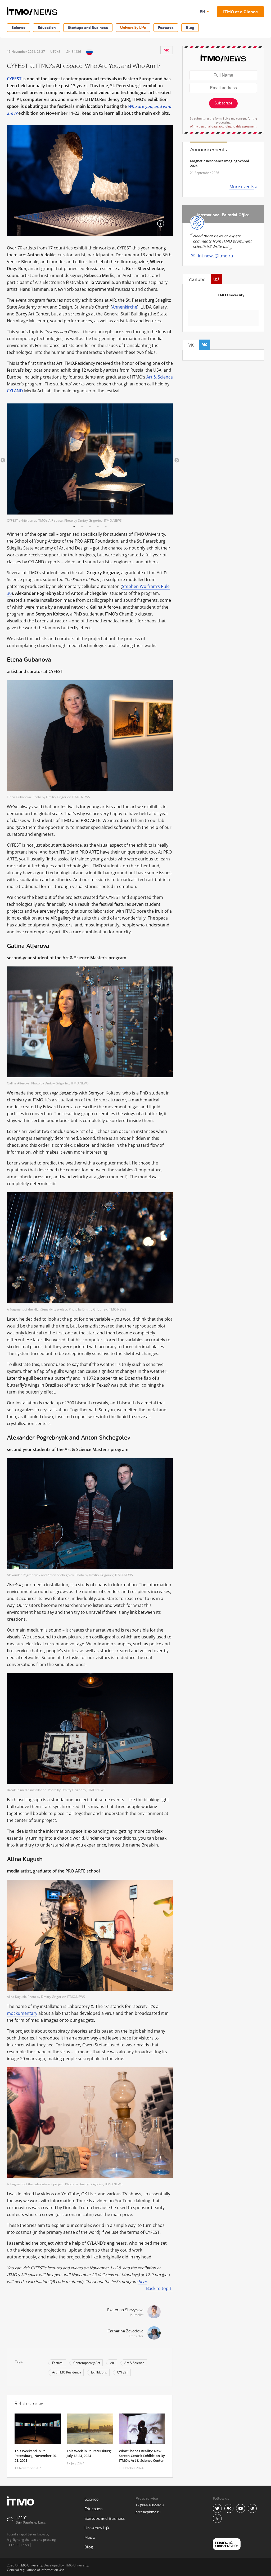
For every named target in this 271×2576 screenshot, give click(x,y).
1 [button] (74, 527)
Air (112, 2363)
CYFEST (14, 79)
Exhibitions (99, 2372)
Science (18, 27)
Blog (190, 27)
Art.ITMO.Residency (67, 2372)
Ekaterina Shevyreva (125, 2310)
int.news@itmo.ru (216, 256)
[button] (3, 460)
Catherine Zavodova (125, 2331)
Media (90, 2538)
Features (166, 27)
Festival (58, 2363)
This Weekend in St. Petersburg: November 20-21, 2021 (36, 2456)
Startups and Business (88, 27)
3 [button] (90, 527)
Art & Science (160, 377)
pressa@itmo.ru (148, 2512)
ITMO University (230, 295)
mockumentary (22, 2013)
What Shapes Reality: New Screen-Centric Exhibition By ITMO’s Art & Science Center (142, 2456)
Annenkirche (125, 307)
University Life (133, 27)
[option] (90, 463)
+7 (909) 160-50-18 (150, 2505)
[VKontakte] (166, 50)
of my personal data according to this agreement (223, 126)
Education (47, 27)
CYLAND (15, 391)
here (143, 2282)
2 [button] (82, 527)
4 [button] (98, 527)
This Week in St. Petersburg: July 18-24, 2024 (89, 2453)
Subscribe (223, 103)
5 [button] (106, 527)
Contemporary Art (87, 2363)
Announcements (208, 150)
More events (242, 187)
